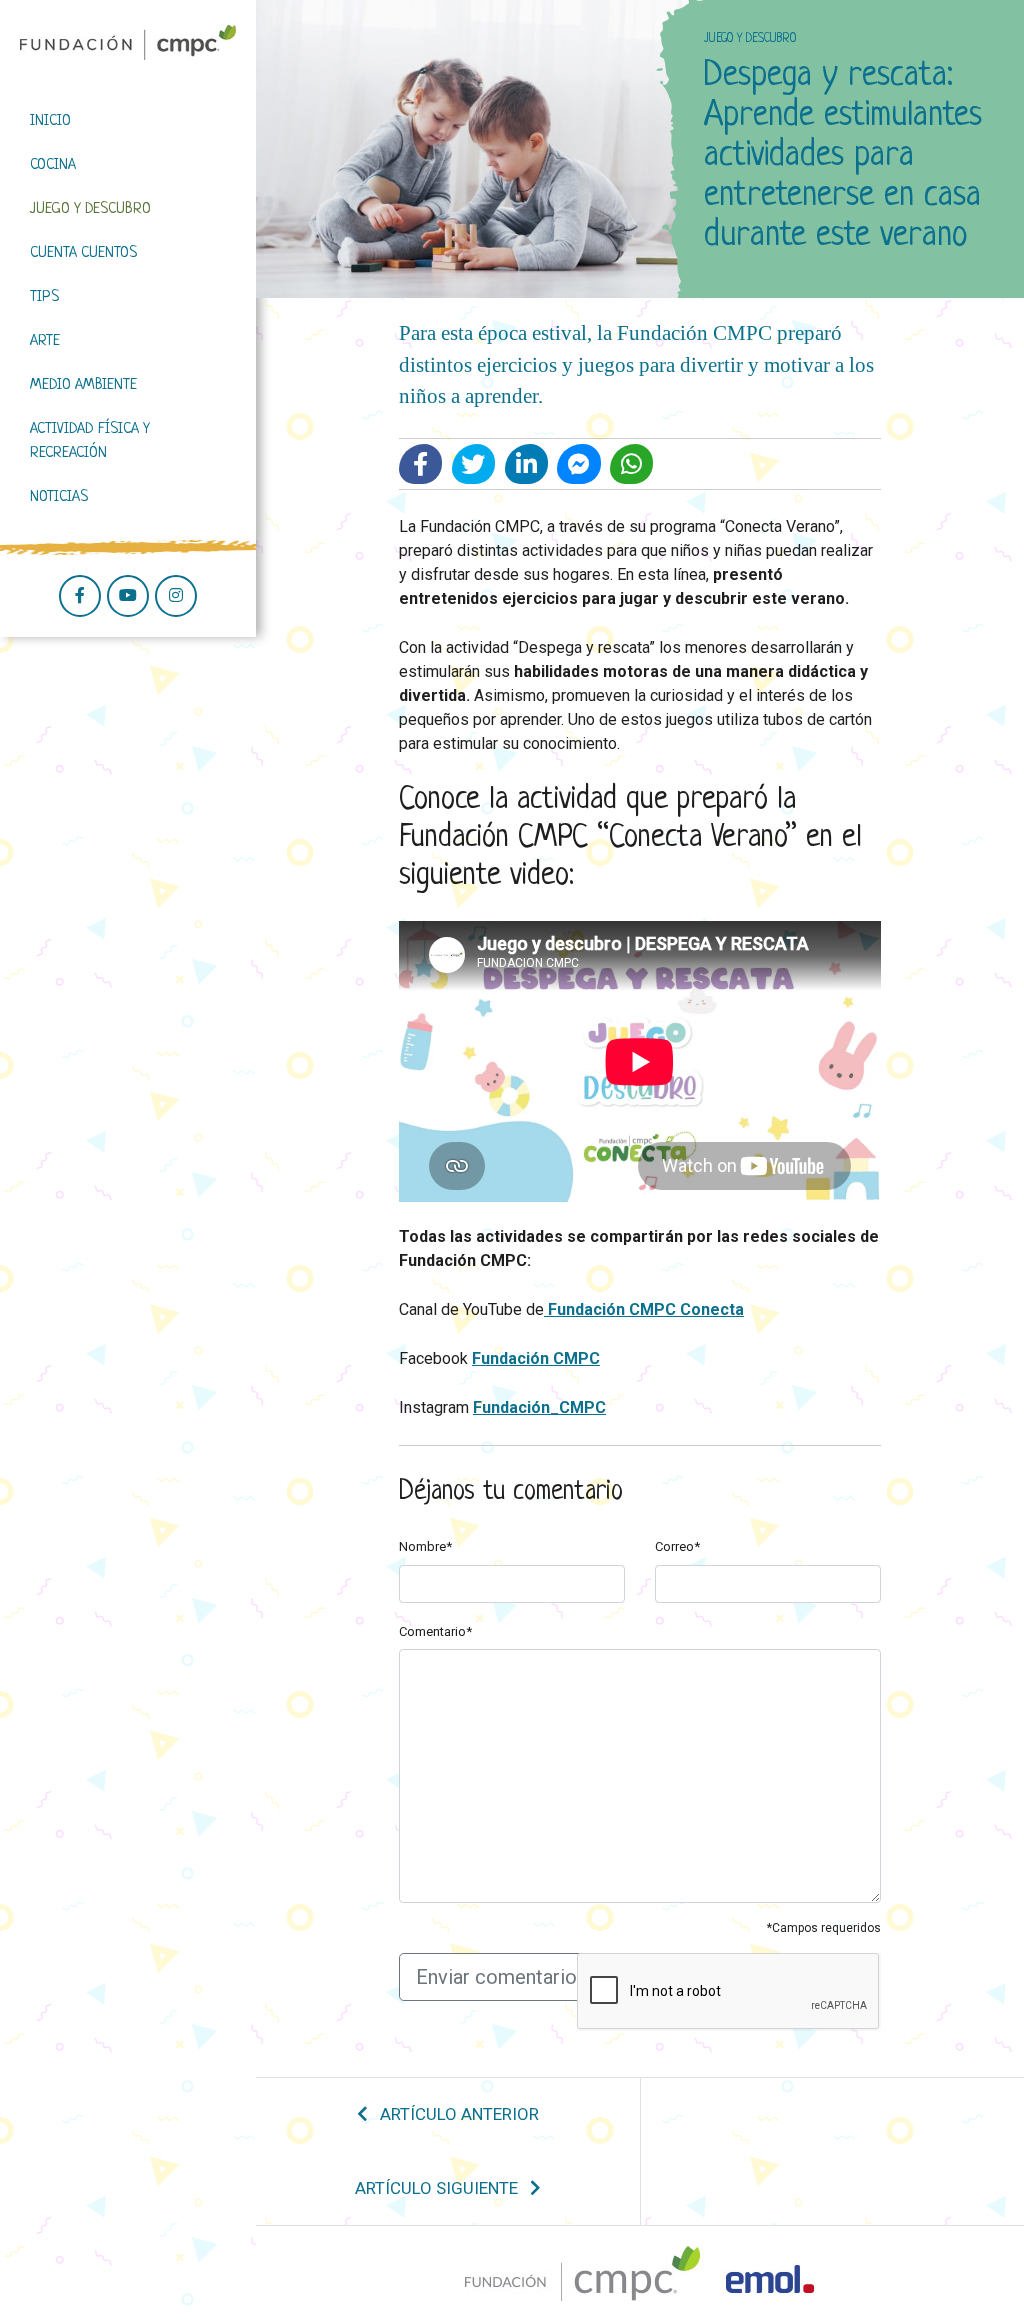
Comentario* (435, 1631)
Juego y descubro (90, 209)
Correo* (677, 1546)
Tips (44, 297)
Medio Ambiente (83, 385)
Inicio (50, 121)
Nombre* (425, 1546)
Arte (45, 341)
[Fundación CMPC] (128, 42)
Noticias (59, 497)
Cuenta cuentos (83, 253)
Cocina (53, 165)
